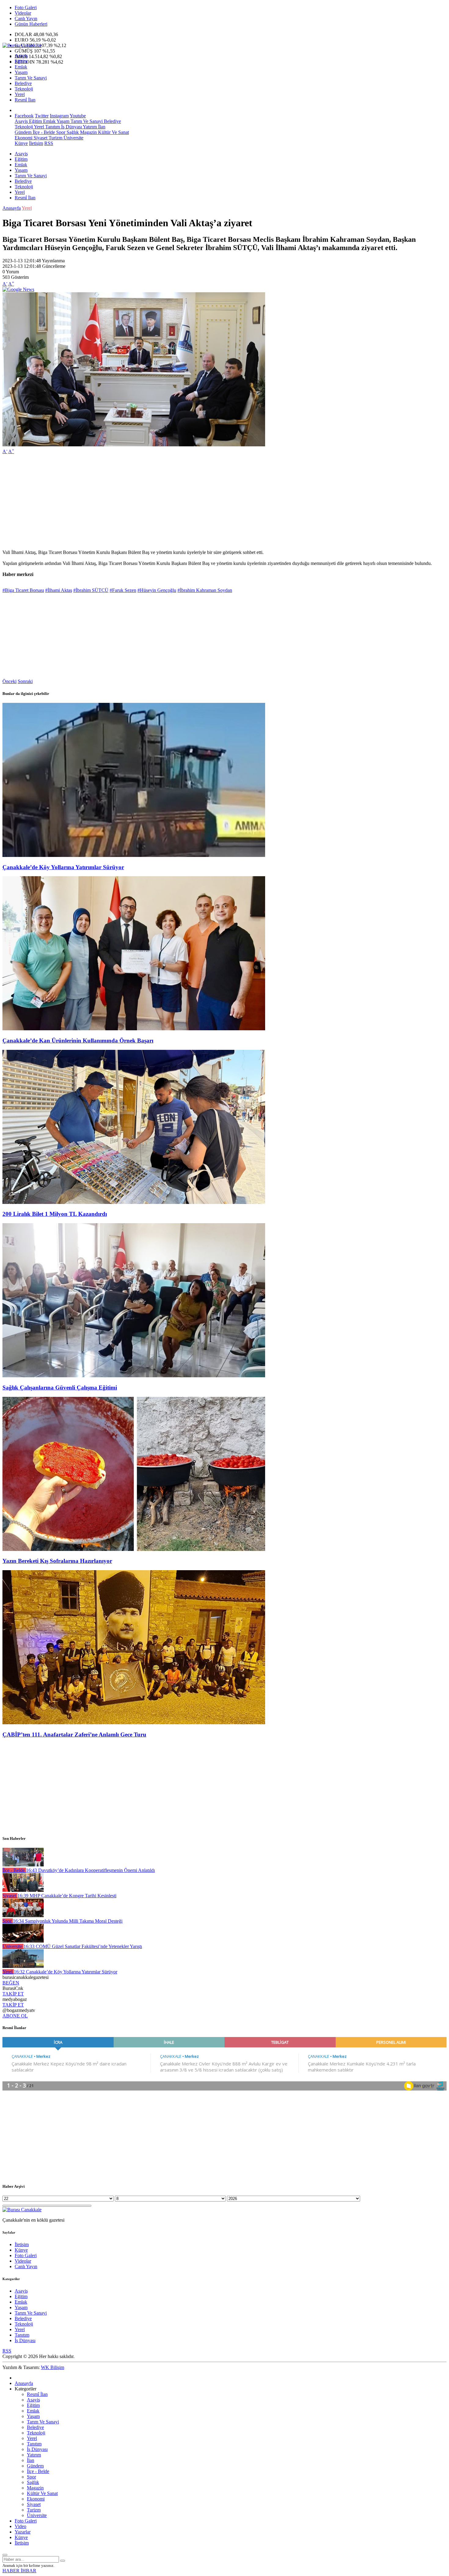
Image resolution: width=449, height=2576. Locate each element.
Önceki (9, 681)
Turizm (55, 138)
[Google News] (18, 289)
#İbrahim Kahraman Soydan (205, 590)
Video (20, 2526)
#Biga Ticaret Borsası (23, 590)
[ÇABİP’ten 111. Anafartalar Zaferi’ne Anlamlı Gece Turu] (134, 1723)
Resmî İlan (25, 100)
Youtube (78, 116)
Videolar (23, 13)
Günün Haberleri (31, 24)
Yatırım (89, 127)
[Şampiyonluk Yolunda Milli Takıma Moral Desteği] (23, 1915)
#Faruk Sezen (123, 590)
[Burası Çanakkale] (22, 45)
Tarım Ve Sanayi (31, 78)
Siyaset (40, 138)
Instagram (59, 116)
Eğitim (21, 61)
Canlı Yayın (26, 18)
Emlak (21, 67)
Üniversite (73, 138)
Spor (60, 132)
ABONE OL (15, 2016)
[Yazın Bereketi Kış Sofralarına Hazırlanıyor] (134, 1549)
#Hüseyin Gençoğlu (157, 590)
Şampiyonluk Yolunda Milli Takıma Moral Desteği (68, 1921)
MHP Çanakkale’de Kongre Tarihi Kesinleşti (67, 1896)
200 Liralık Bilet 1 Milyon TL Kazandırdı (55, 1214)
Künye (21, 143)
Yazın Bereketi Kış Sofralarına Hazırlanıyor (57, 1561)
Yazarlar (23, 2532)
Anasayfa (12, 208)
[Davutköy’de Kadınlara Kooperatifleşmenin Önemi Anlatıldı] (23, 1865)
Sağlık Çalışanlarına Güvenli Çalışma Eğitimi (60, 1388)
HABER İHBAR (19, 2571)
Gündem (23, 132)
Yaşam (21, 72)
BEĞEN (11, 1983)
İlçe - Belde (43, 132)
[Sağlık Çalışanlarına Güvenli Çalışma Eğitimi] (134, 1376)
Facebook (24, 116)
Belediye (23, 83)
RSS (49, 143)
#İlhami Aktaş (59, 590)
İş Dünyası (71, 127)
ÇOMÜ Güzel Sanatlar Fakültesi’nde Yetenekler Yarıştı (83, 1946)
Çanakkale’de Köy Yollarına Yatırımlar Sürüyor (63, 867)
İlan (101, 127)
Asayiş (21, 56)
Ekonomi (24, 138)
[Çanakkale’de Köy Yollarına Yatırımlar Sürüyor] (134, 855)
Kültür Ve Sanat (113, 132)
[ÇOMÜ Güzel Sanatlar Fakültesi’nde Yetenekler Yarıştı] (23, 1941)
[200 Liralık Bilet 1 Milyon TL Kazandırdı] (134, 1202)
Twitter (42, 116)
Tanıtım (52, 127)
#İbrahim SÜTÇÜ (91, 590)
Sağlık (72, 132)
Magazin (88, 132)
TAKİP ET (13, 1994)
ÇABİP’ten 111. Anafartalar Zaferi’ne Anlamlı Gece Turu (74, 1735)
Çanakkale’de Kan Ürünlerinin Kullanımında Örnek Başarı (78, 1041)
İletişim (36, 143)
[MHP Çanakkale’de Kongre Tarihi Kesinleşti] (23, 1890)
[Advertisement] (186, 502)
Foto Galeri (26, 7)
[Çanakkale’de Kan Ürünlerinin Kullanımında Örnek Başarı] (134, 1029)
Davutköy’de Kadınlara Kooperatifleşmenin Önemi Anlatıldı (90, 1870)
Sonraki (25, 681)
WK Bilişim (53, 2367)
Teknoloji (24, 89)
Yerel (20, 94)
